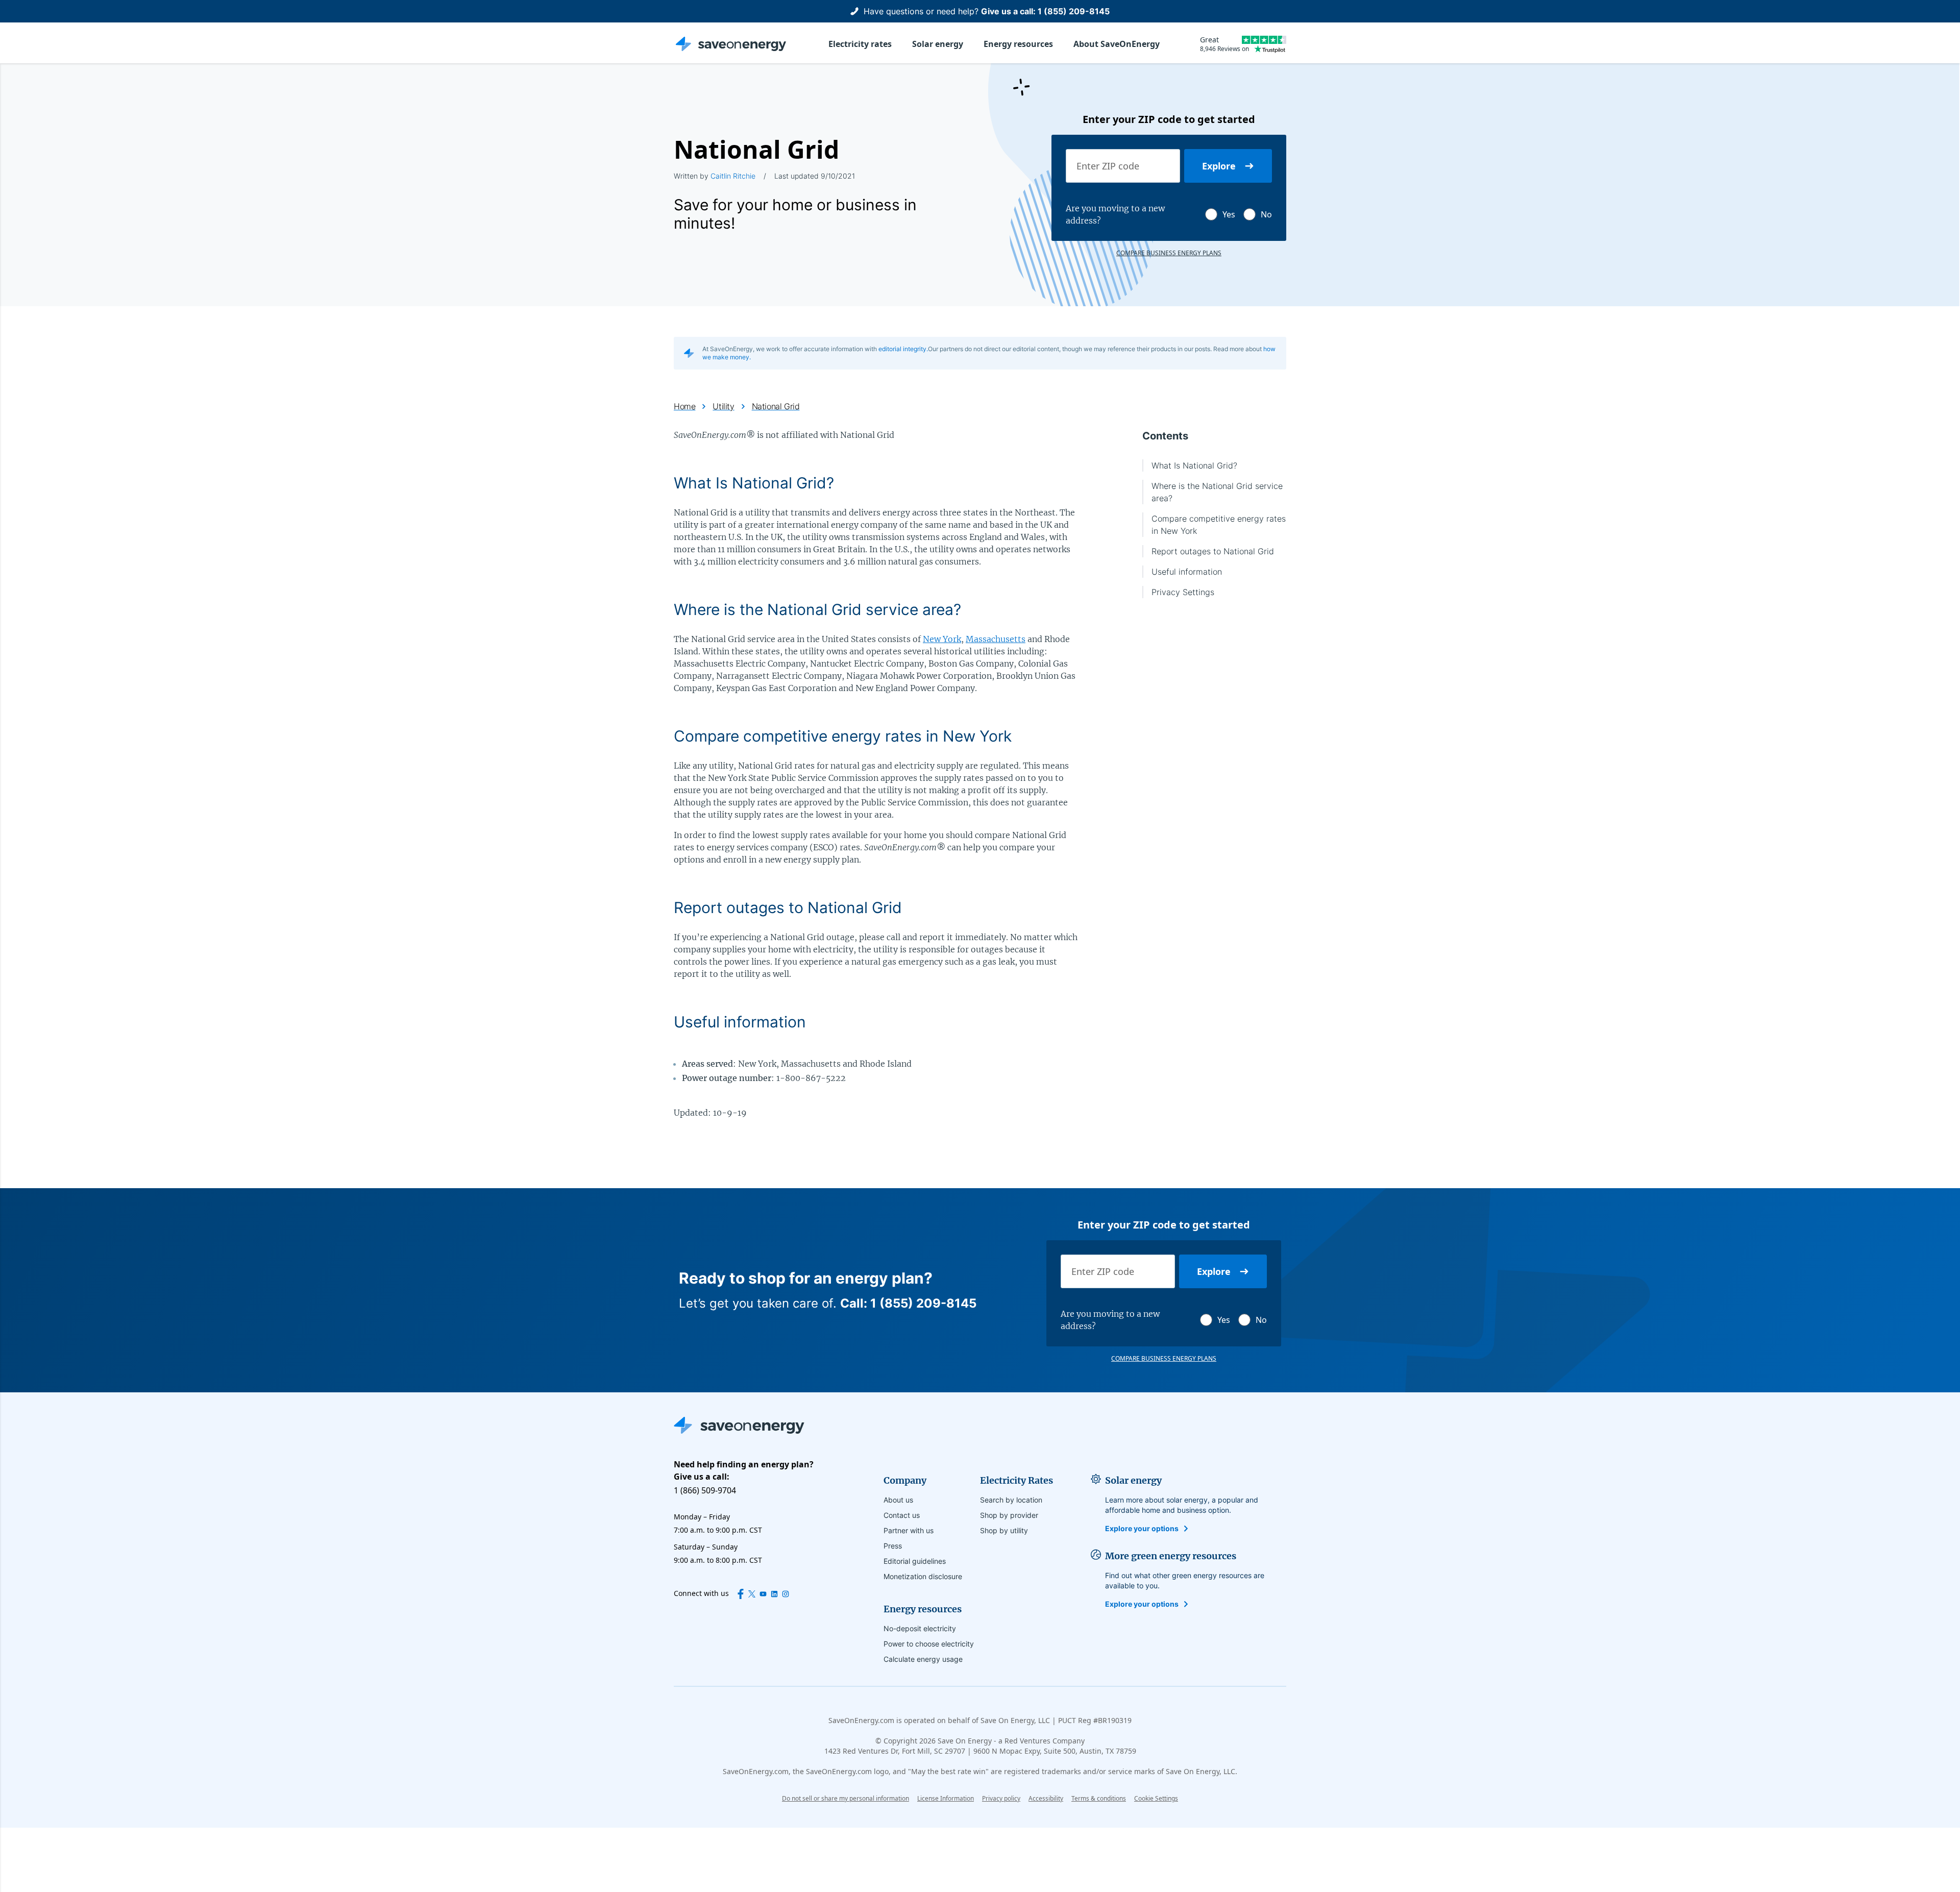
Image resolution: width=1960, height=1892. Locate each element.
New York (942, 639)
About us (898, 1500)
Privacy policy (1001, 1798)
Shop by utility (1004, 1530)
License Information (946, 1798)
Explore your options (1142, 1528)
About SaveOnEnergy (1117, 44)
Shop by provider (1009, 1515)
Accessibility (1046, 1798)
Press (893, 1546)
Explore (1219, 166)
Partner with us (909, 1530)
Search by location (1011, 1500)
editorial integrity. (903, 349)
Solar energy (938, 44)
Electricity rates (860, 44)
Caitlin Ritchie (733, 176)
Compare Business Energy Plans (1169, 253)
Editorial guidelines (915, 1561)
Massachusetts (996, 639)
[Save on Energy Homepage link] (731, 44)
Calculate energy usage (923, 1659)
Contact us (902, 1515)
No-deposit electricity (920, 1628)
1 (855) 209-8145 (1074, 11)
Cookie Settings (1156, 1799)
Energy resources (1018, 44)
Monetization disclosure (923, 1576)
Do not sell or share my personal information (846, 1798)
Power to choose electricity (929, 1644)
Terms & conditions (1099, 1798)
